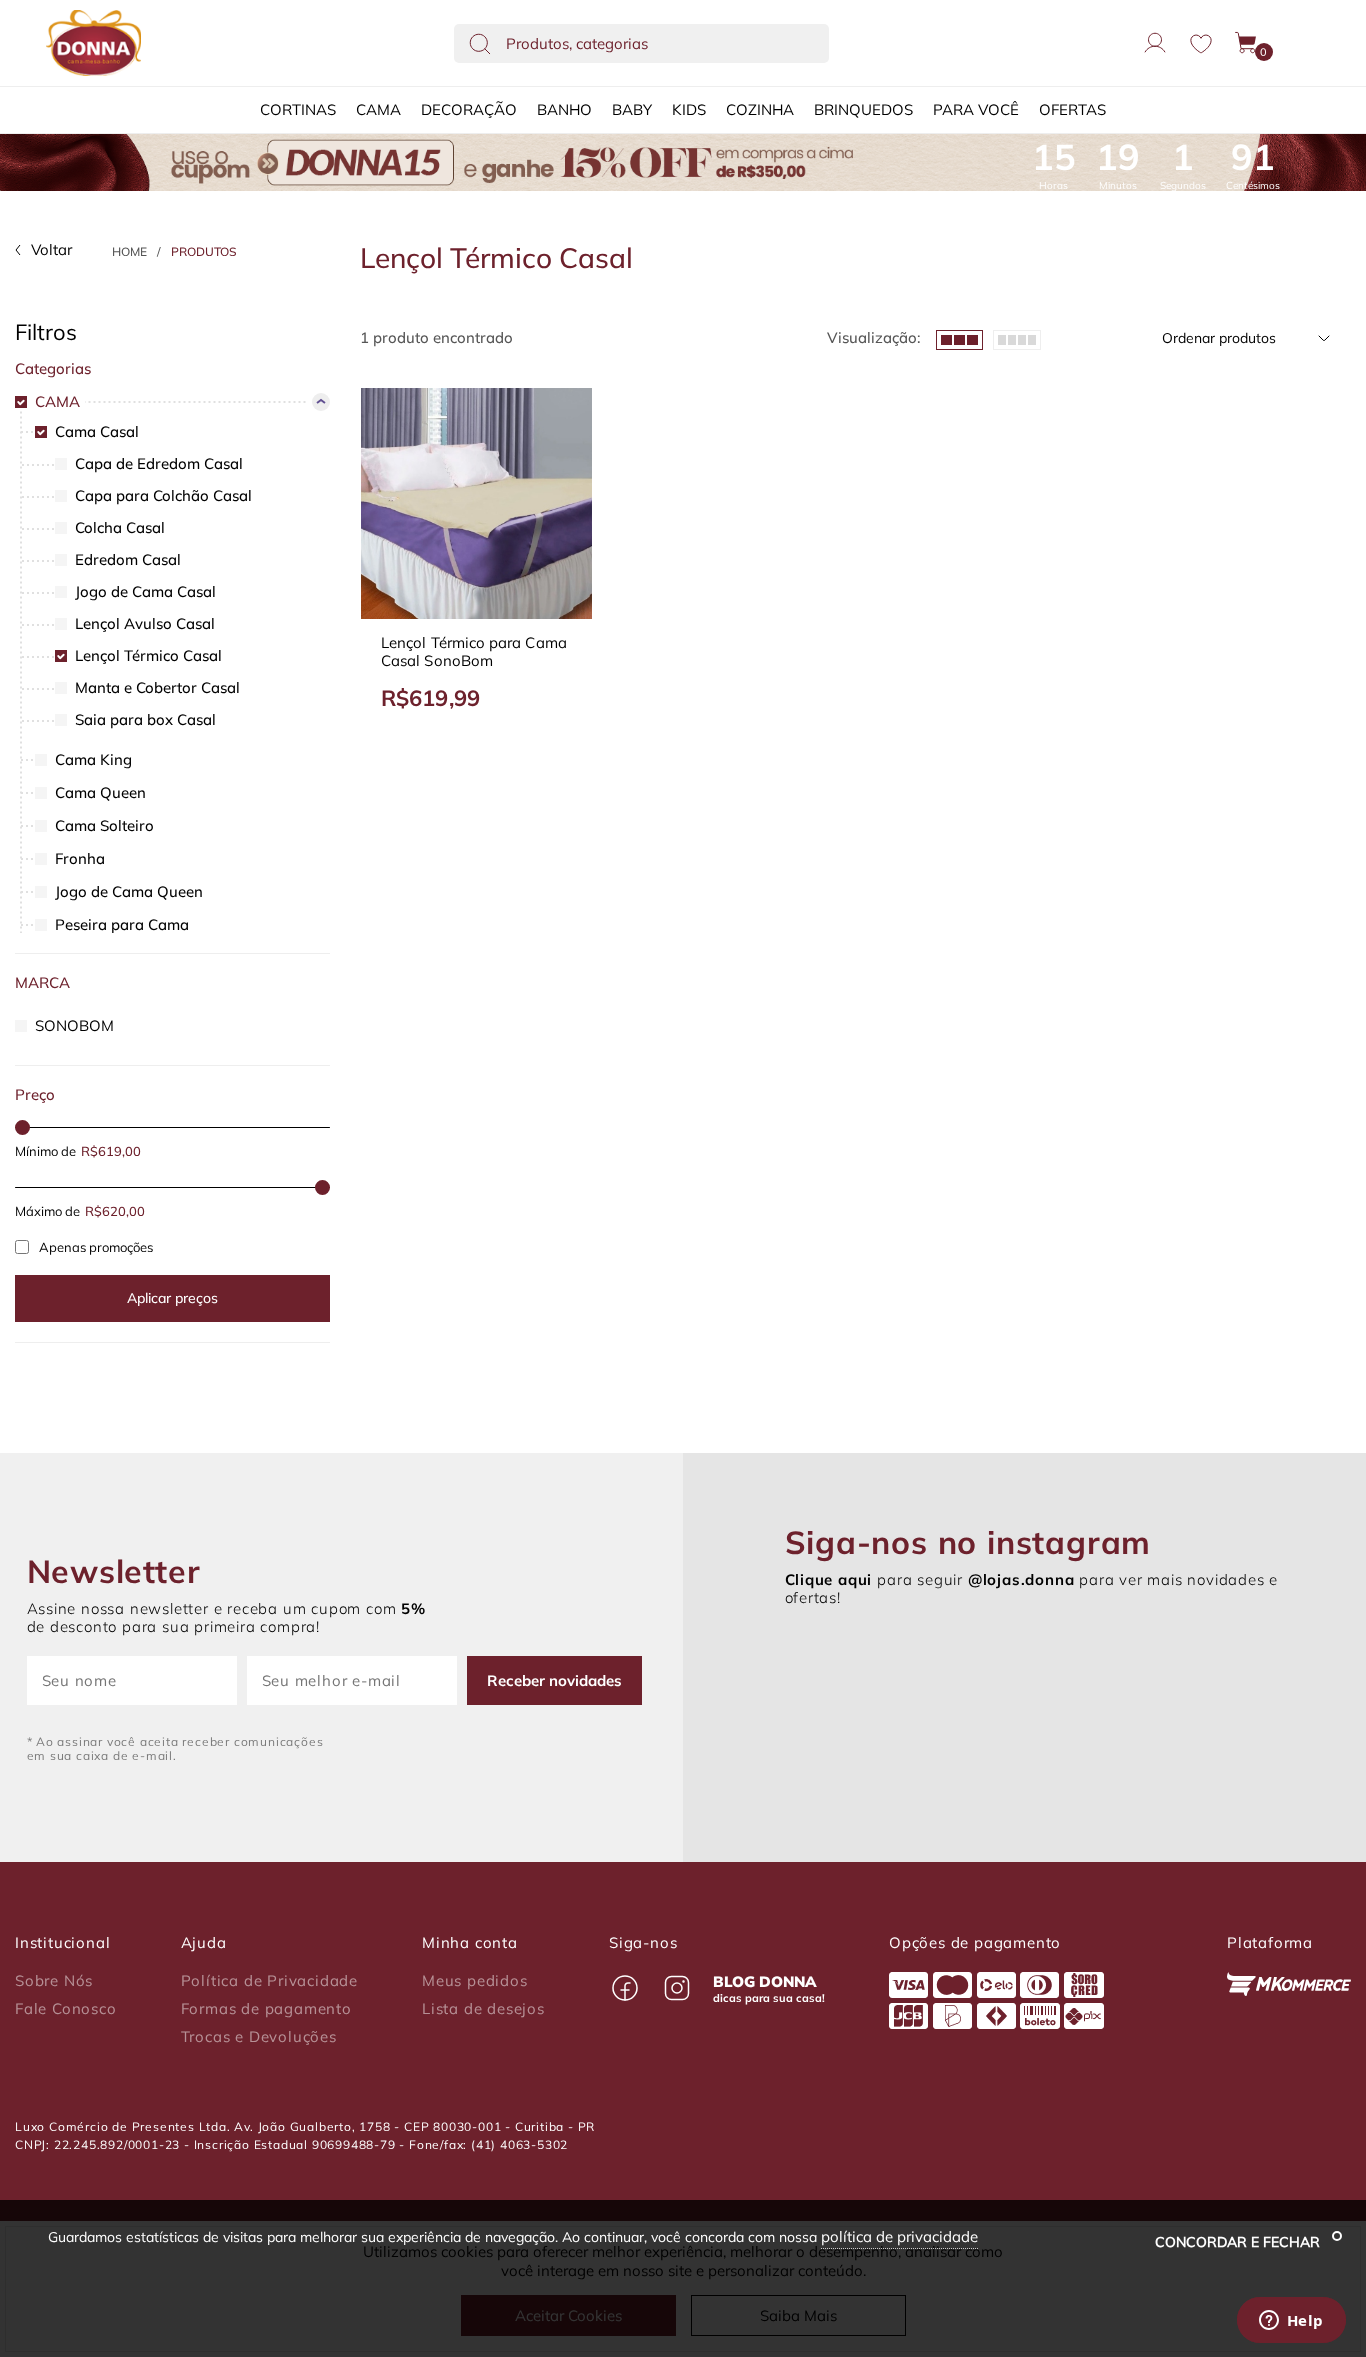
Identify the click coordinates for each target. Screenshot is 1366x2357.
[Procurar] (480, 43)
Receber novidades (554, 1680)
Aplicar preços (172, 1298)
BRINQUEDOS (863, 109)
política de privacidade (899, 2236)
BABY (632, 109)
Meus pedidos (475, 1981)
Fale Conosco (66, 2009)
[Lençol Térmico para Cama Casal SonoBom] (476, 503)
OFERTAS (1072, 109)
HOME (129, 251)
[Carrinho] (1247, 43)
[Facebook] (625, 1988)
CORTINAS (298, 109)
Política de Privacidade (269, 1981)
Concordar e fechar (1239, 2242)
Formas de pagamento (266, 2009)
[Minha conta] (1155, 43)
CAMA (378, 109)
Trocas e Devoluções (259, 2037)
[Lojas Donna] (93, 43)
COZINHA (760, 109)
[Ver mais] (1017, 338)
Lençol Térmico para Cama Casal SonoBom (474, 652)
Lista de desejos (483, 2009)
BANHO (564, 109)
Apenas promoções (96, 1247)
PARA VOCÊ (976, 109)
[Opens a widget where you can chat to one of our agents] (1291, 2322)
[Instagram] (677, 1988)
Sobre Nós (54, 1981)
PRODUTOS (204, 251)
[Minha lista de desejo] (1201, 43)
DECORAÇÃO (469, 109)
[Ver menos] (959, 338)
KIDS (689, 109)
